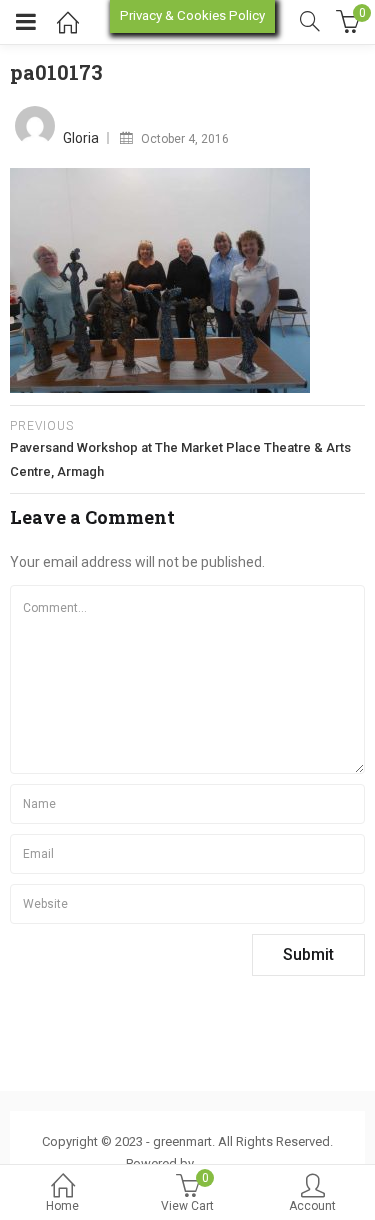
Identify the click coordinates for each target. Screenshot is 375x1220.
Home (62, 1206)
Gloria (81, 138)
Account (312, 1206)
